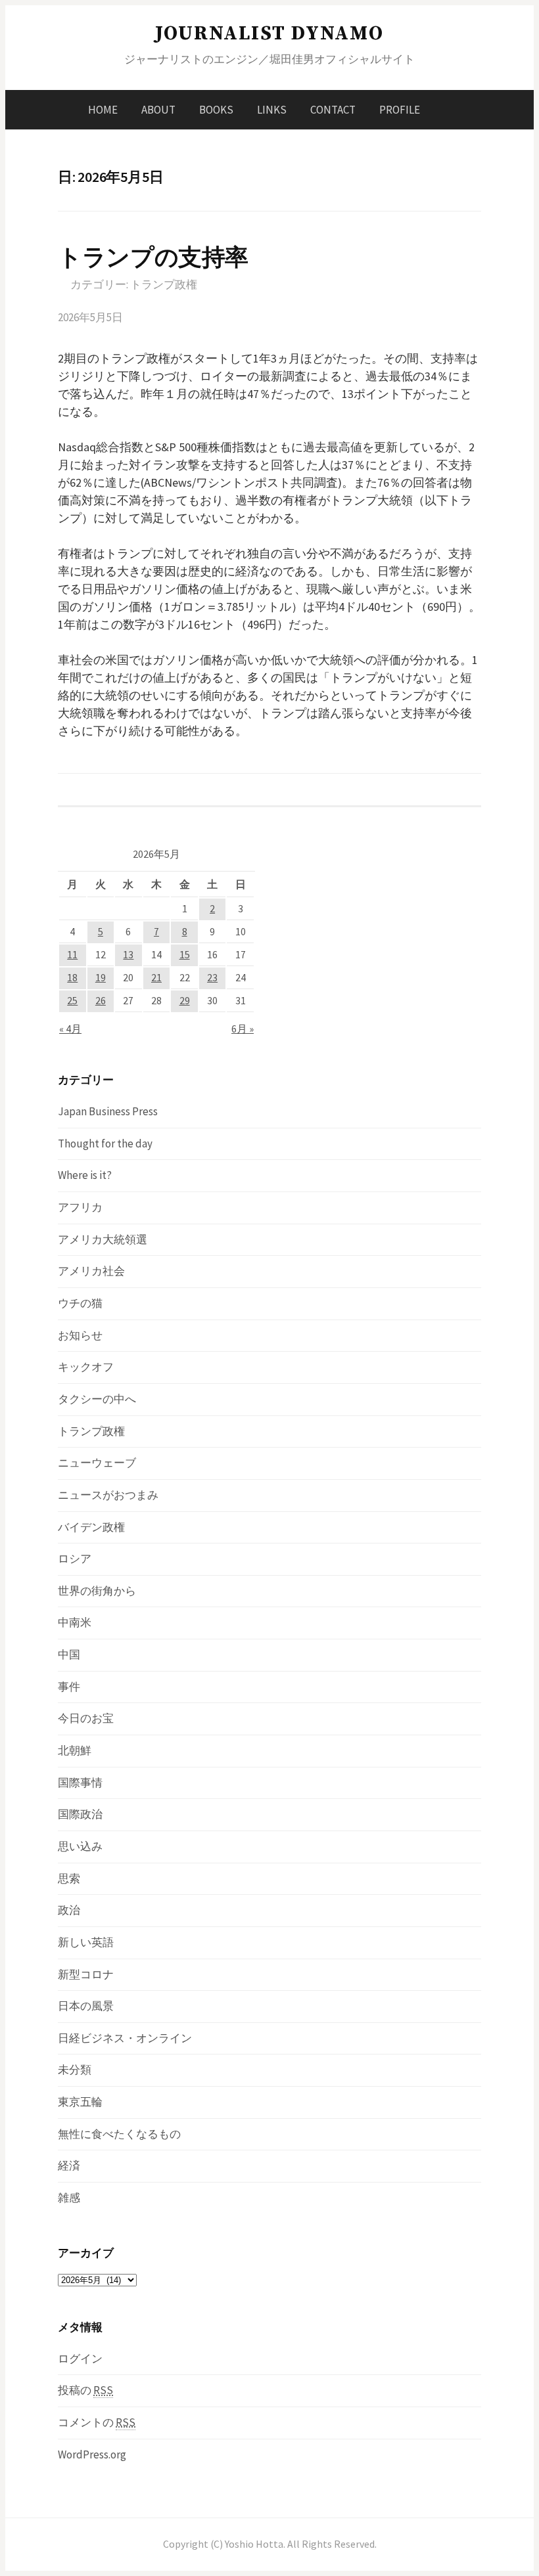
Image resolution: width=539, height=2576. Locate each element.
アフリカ (80, 1207)
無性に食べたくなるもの (119, 2134)
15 (185, 955)
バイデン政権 (91, 1527)
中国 (69, 1654)
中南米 (75, 1622)
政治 (69, 1910)
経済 (69, 2165)
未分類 (75, 2070)
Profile (400, 110)
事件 (69, 1687)
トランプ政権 (164, 284)
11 (72, 955)
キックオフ (86, 1367)
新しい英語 (86, 1942)
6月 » (243, 1029)
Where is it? (85, 1175)
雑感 (69, 2198)
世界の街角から (97, 1591)
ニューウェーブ (97, 1463)
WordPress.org (92, 2454)
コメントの (97, 2422)
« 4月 (70, 1029)
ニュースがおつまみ (108, 1495)
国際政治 (80, 1814)
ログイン (80, 2359)
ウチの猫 (80, 1303)
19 (101, 978)
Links (272, 110)
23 (212, 978)
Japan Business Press (108, 1111)
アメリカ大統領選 (103, 1239)
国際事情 (80, 1783)
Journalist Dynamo (269, 33)
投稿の (85, 2390)
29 (185, 1001)
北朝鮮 (75, 1750)
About (158, 110)
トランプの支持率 (153, 257)
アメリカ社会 (91, 1271)
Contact (333, 110)
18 (72, 978)
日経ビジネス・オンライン (125, 2038)
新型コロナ (86, 1974)
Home (103, 110)
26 (101, 1001)
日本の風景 (86, 2006)
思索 (69, 1878)
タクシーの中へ (97, 1399)
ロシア (75, 1559)
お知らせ (80, 1335)
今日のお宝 (86, 1718)
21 (156, 978)
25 (72, 1001)
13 (128, 955)
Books (216, 110)
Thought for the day (105, 1144)
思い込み (80, 1846)
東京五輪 (80, 2102)
